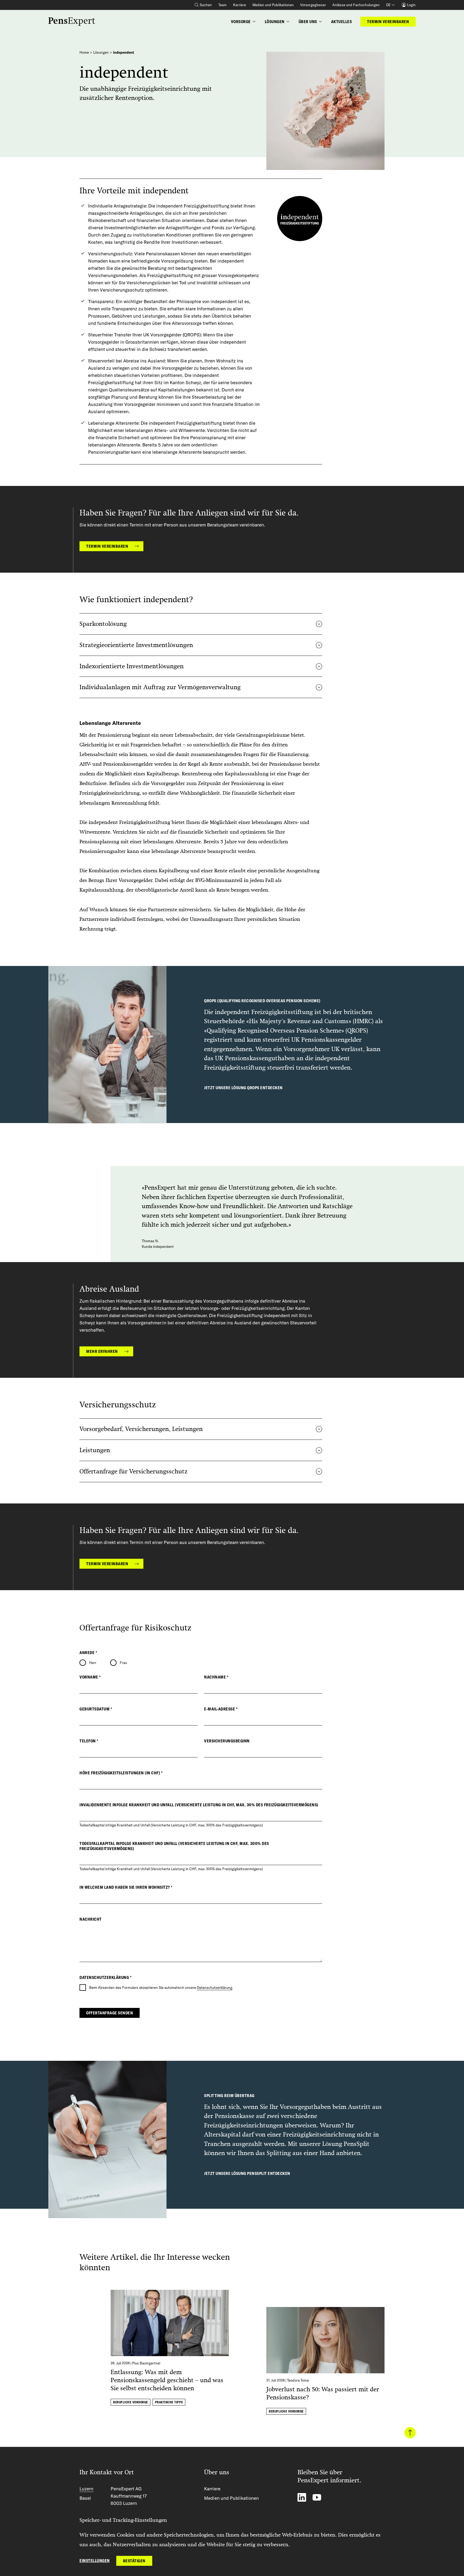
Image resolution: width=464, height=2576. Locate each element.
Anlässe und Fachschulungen (356, 5)
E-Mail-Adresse (221, 1709)
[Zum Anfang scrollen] (410, 2433)
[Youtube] (317, 2497)
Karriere (240, 5)
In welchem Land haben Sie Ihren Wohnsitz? (126, 1887)
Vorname (90, 1677)
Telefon (89, 1741)
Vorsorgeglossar (313, 5)
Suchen (206, 5)
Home (84, 52)
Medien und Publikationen (273, 5)
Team (222, 5)
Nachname (216, 1677)
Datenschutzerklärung (215, 1988)
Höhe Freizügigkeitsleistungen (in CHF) (121, 1773)
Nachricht (91, 1919)
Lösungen (101, 52)
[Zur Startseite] (72, 22)
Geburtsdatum (96, 1709)
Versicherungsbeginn (227, 1741)
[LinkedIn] (302, 2497)
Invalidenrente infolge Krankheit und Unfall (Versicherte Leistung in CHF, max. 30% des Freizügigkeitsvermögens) (199, 1805)
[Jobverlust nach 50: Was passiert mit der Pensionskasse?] (325, 2342)
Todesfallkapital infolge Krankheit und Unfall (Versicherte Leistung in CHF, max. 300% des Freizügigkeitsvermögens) (174, 1846)
